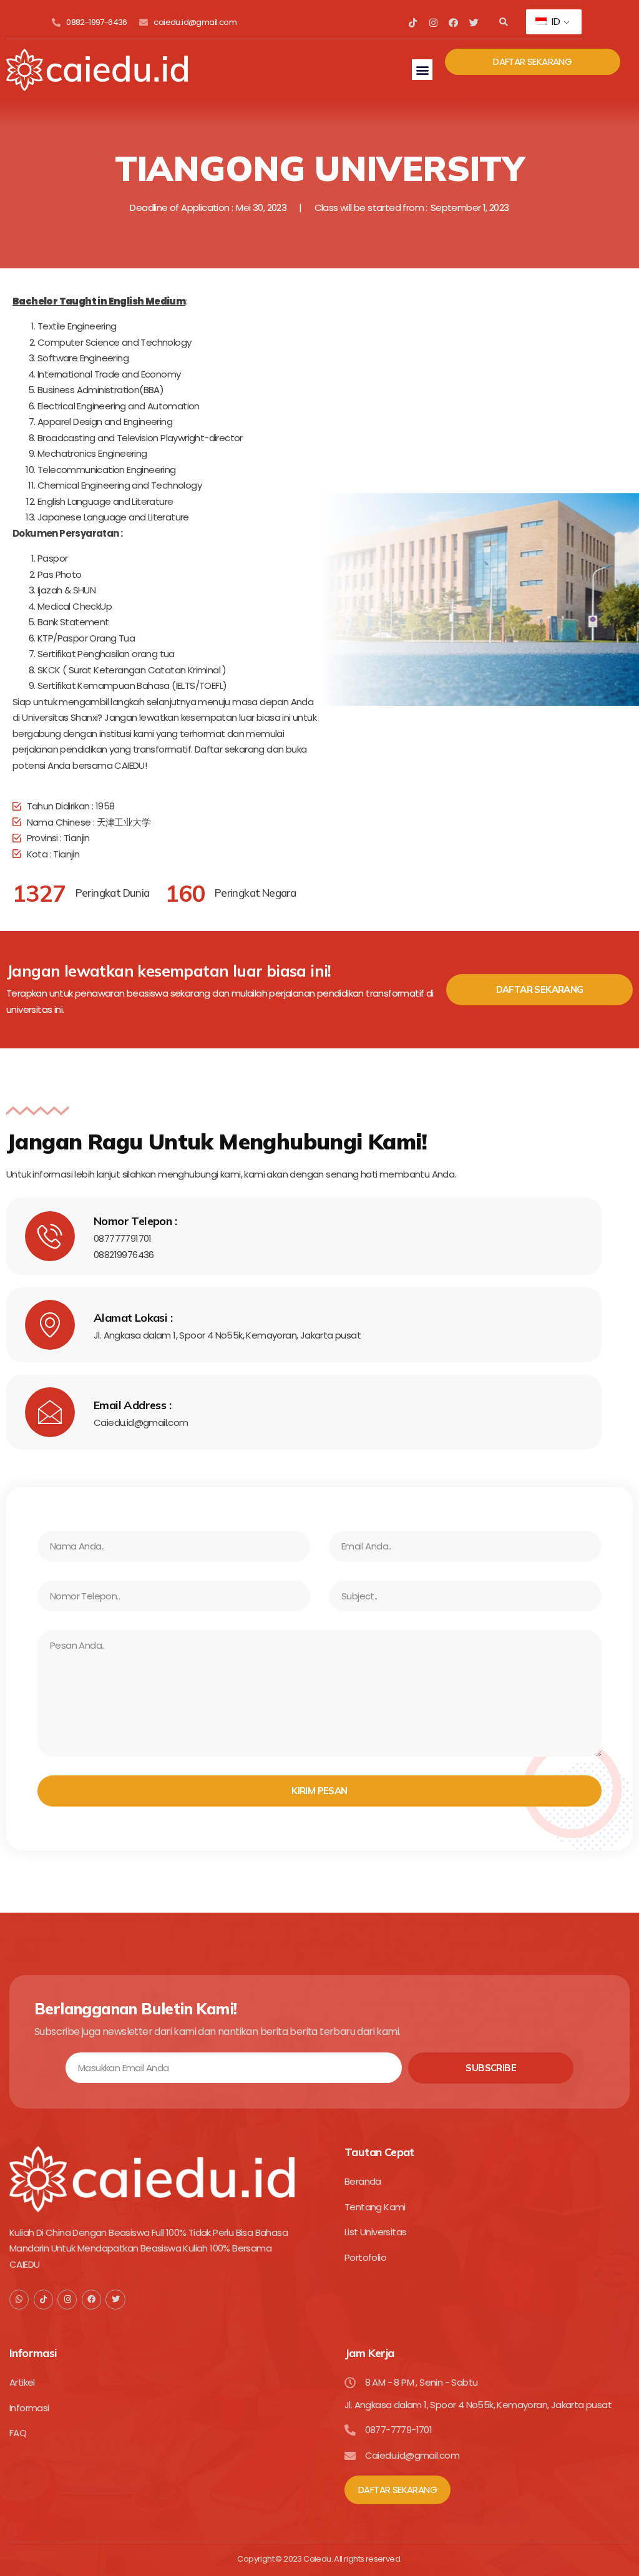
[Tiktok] (413, 23)
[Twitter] (473, 23)
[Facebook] (453, 23)
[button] (503, 23)
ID (554, 22)
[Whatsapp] (19, 2299)
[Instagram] (433, 23)
